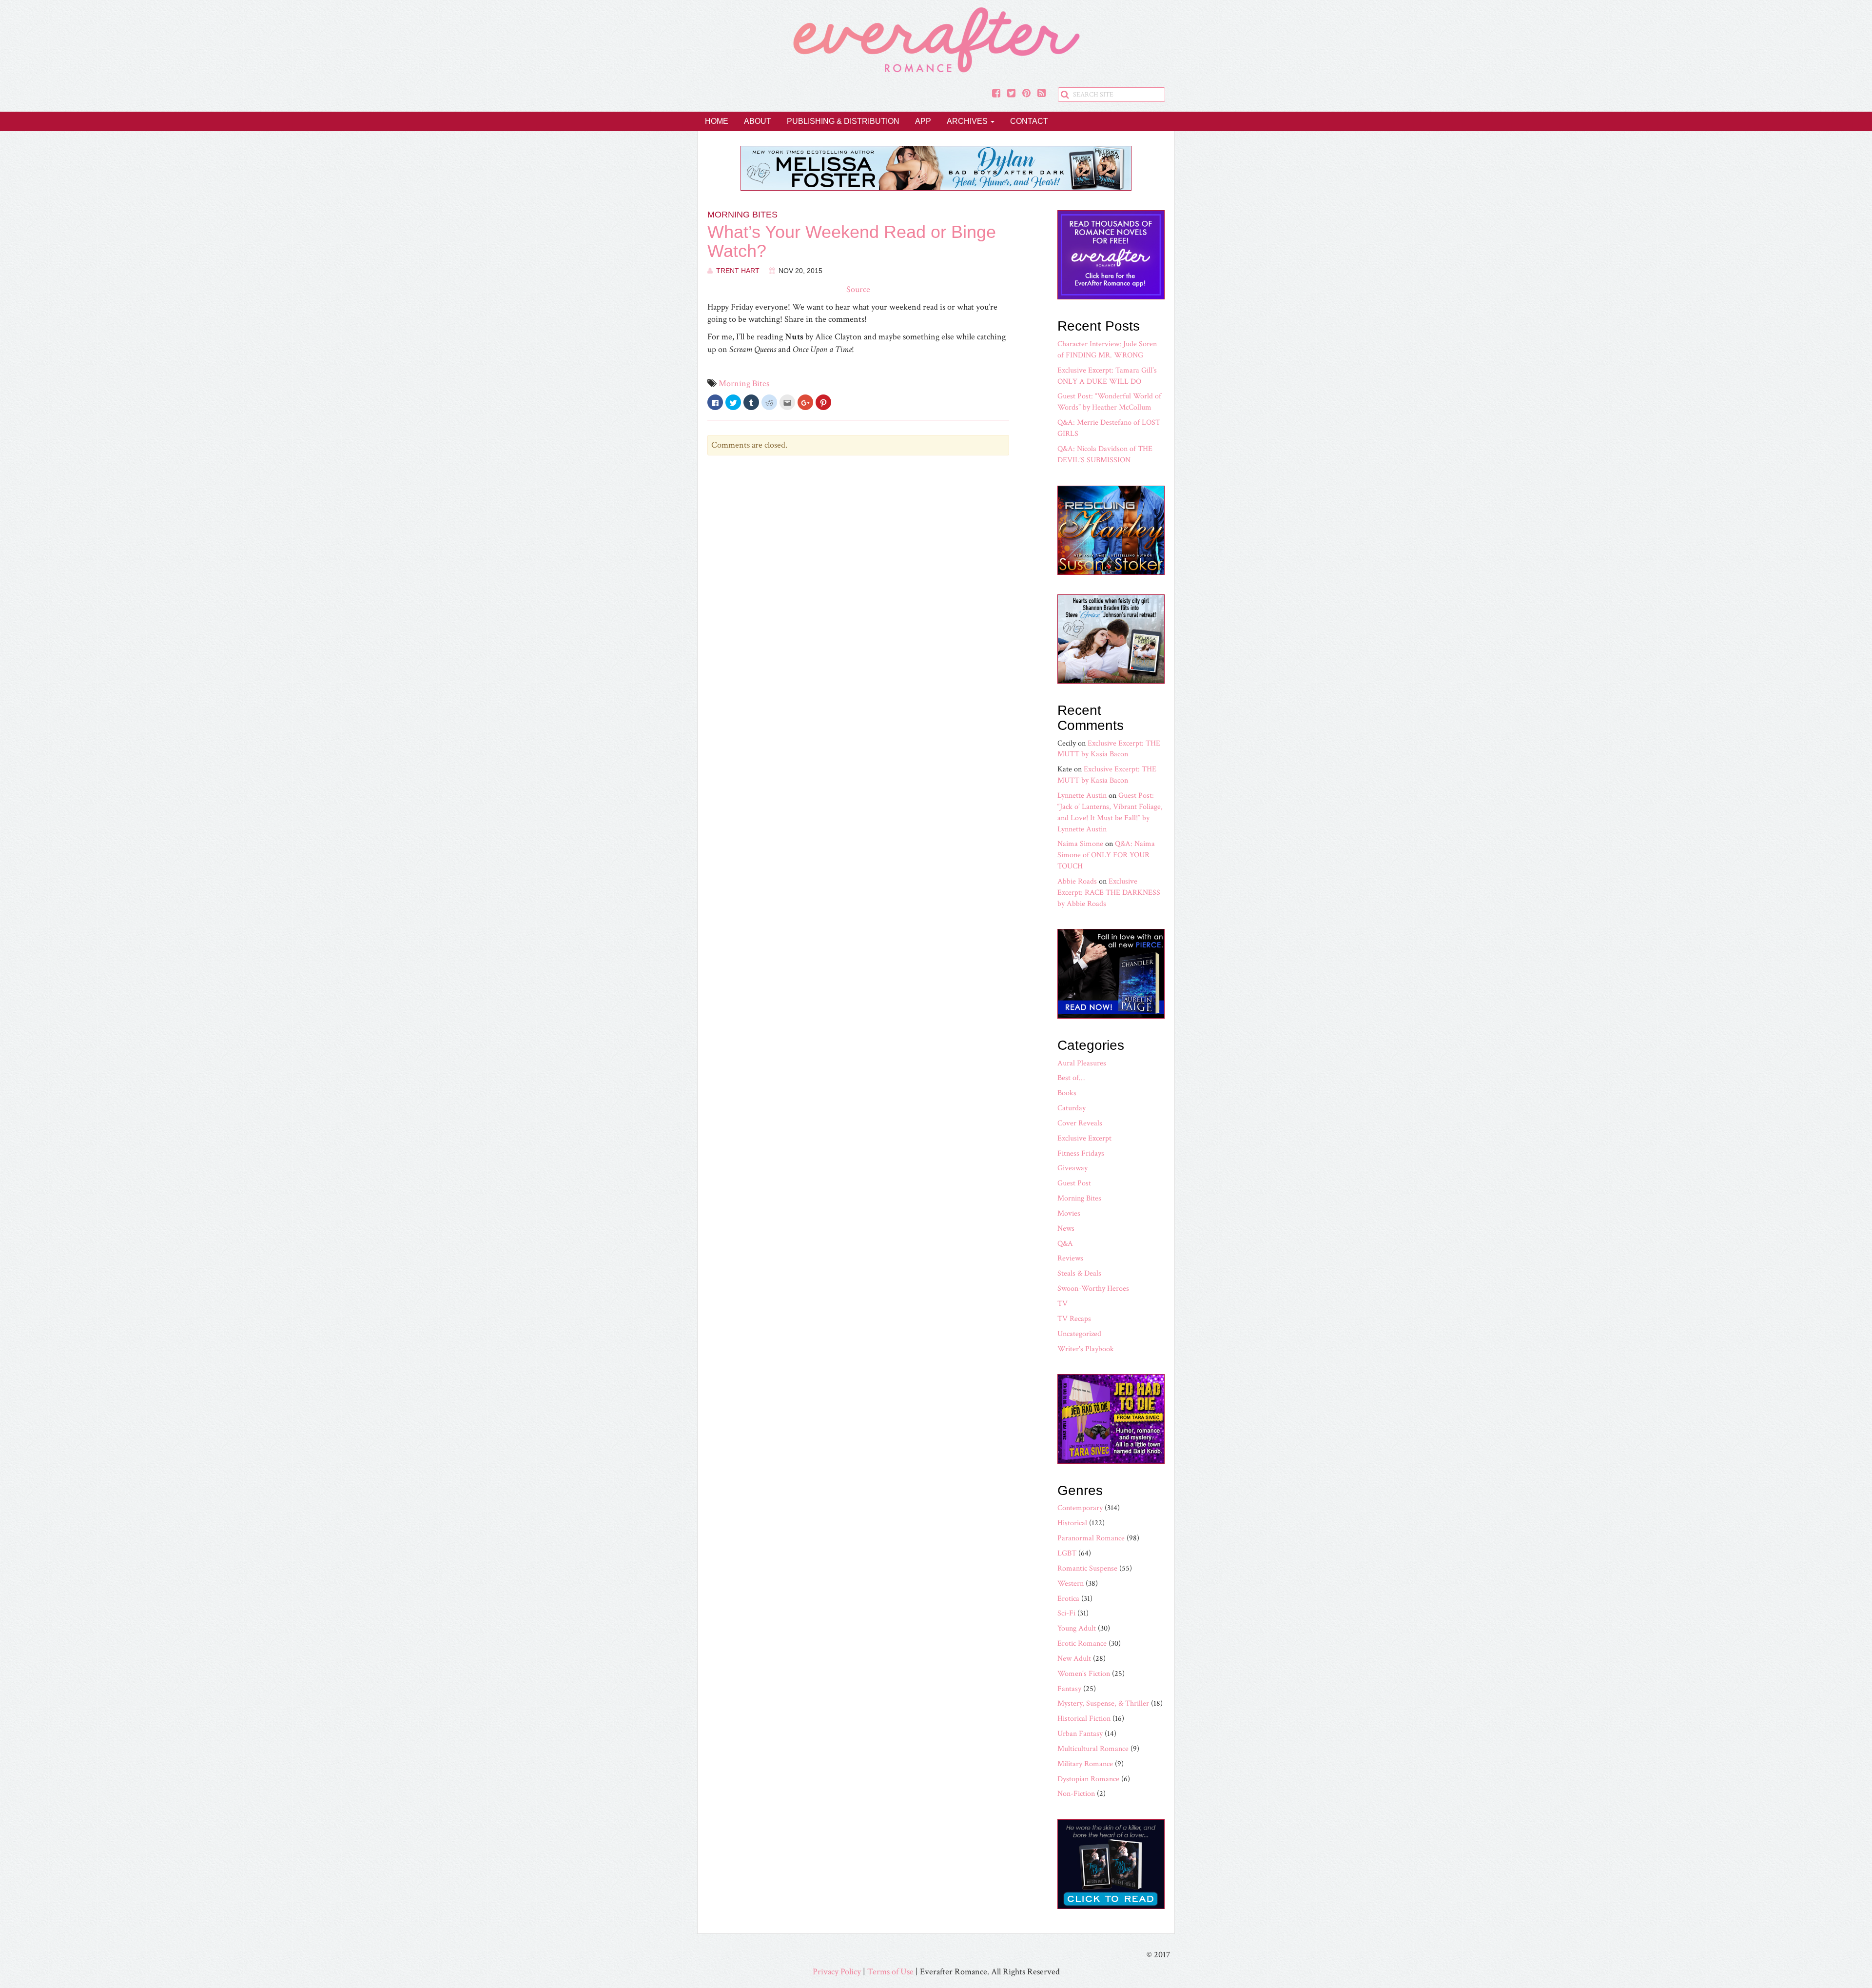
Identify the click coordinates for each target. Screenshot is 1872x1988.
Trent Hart (738, 271)
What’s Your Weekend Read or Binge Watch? (852, 242)
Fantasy (1069, 1689)
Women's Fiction (1084, 1674)
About (758, 121)
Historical (1072, 1523)
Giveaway (1072, 1168)
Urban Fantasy (1080, 1734)
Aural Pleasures (1082, 1063)
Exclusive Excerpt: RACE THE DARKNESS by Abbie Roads (1109, 893)
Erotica (1068, 1599)
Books (1067, 1093)
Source (858, 289)
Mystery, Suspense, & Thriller (1103, 1703)
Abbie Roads (1077, 881)
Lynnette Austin (1082, 796)
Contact (1029, 121)
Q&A (1065, 1244)
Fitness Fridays (1081, 1153)
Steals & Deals (1079, 1273)
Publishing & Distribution (843, 121)
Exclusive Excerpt (1084, 1138)
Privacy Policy (837, 1972)
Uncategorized (1079, 1334)
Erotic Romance (1082, 1644)
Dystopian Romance (1088, 1779)
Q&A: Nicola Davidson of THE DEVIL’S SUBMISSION (1105, 454)
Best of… (1071, 1078)
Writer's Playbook (1086, 1349)
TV (1063, 1304)
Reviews (1070, 1258)
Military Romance (1085, 1764)
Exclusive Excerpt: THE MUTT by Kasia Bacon (1109, 749)
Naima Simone (1080, 844)
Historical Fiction (1084, 1719)
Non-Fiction (1076, 1794)
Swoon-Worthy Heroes (1093, 1289)
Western (1071, 1584)
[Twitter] (1011, 94)
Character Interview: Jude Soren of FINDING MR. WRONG (1107, 350)
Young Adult (1077, 1628)
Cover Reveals (1080, 1123)
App (923, 121)
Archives (968, 121)
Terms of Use (890, 1972)
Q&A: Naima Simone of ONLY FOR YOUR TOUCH (1106, 855)
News (1066, 1229)
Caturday (1072, 1108)
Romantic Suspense (1087, 1568)
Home (717, 121)
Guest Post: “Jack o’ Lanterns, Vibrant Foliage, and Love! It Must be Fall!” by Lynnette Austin (1110, 812)
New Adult (1074, 1659)
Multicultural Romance (1093, 1749)
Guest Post (1074, 1183)
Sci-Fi (1066, 1613)
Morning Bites (742, 215)
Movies (1069, 1213)
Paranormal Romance (1091, 1538)
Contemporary (1080, 1508)
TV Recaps (1074, 1319)
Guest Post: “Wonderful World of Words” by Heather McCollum (1109, 402)
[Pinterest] (1026, 94)
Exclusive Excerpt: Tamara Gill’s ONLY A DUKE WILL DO (1107, 376)
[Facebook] (996, 94)
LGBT (1067, 1553)
